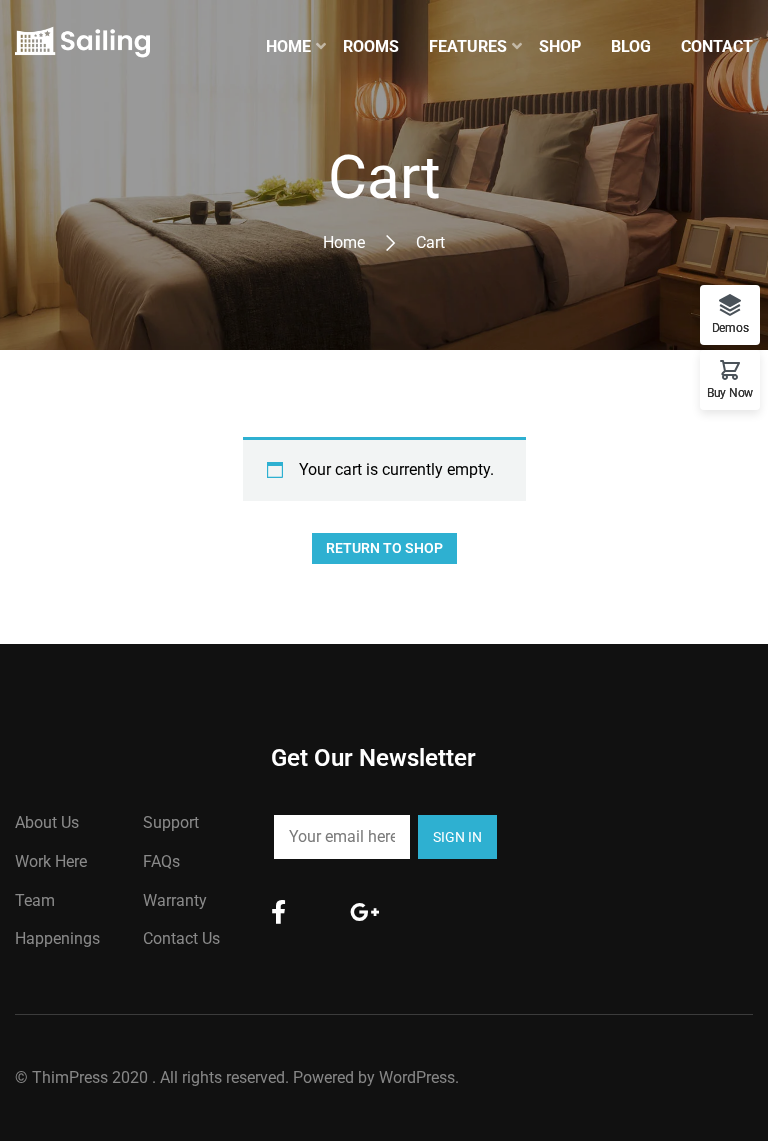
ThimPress (70, 1077)
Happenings (57, 938)
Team (35, 900)
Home (344, 242)
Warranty (175, 900)
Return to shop (384, 548)
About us (47, 822)
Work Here (51, 861)
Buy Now (730, 392)
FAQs (161, 861)
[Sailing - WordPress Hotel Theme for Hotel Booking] (82, 47)
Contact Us (181, 938)
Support (171, 822)
